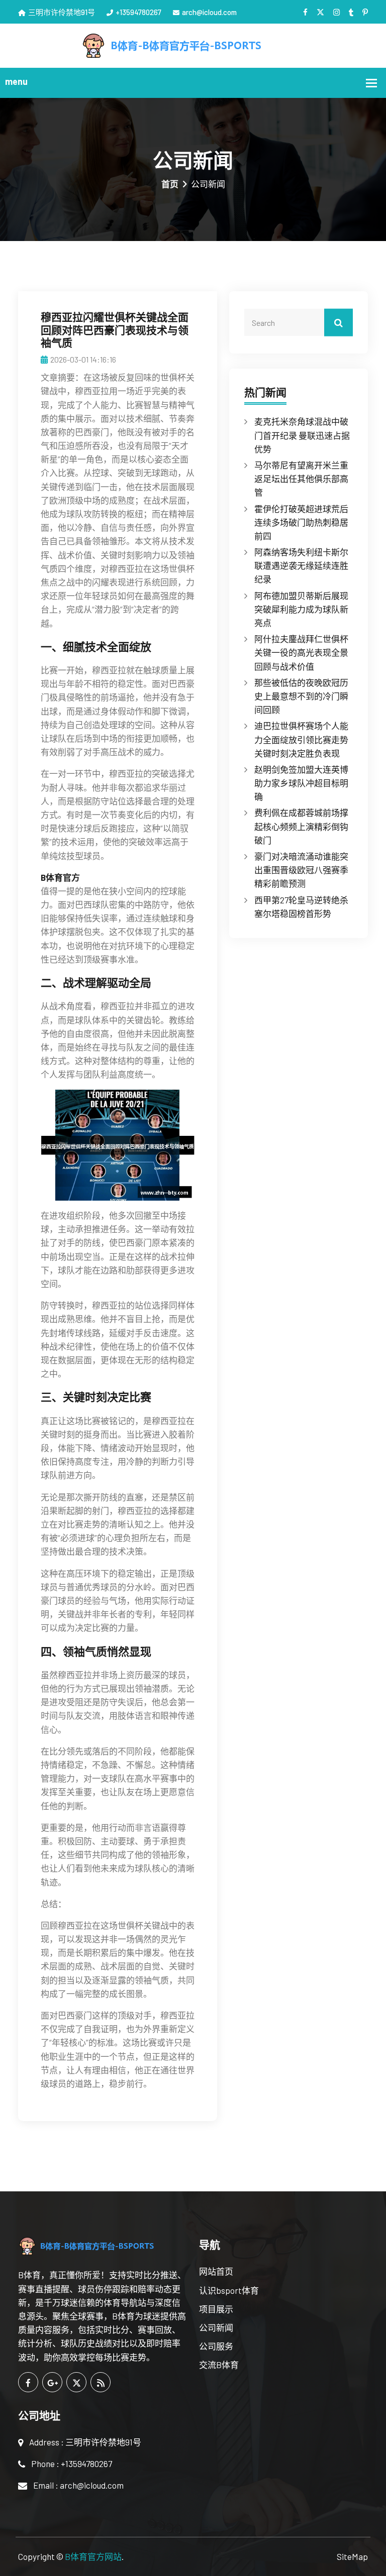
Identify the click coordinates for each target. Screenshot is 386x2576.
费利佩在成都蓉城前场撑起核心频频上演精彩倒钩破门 (301, 826)
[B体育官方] (193, 44)
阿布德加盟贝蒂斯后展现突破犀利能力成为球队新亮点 (301, 609)
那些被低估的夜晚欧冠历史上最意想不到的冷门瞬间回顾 (301, 696)
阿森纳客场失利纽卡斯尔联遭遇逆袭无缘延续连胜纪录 (301, 565)
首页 (170, 184)
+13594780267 (138, 12)
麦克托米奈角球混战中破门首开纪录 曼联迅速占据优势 (302, 435)
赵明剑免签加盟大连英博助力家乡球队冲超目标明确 (301, 783)
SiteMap (352, 2556)
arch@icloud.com (209, 12)
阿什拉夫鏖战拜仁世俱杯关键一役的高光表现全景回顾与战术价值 (301, 652)
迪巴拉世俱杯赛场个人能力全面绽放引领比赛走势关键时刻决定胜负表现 (301, 739)
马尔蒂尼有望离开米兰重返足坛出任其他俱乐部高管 (301, 479)
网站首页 (216, 2271)
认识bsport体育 (229, 2290)
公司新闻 (216, 2327)
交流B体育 (219, 2365)
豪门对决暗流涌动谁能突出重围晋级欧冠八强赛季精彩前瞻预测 (301, 870)
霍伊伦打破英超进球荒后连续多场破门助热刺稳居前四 (301, 522)
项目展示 (216, 2309)
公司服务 (216, 2346)
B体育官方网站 (93, 2556)
